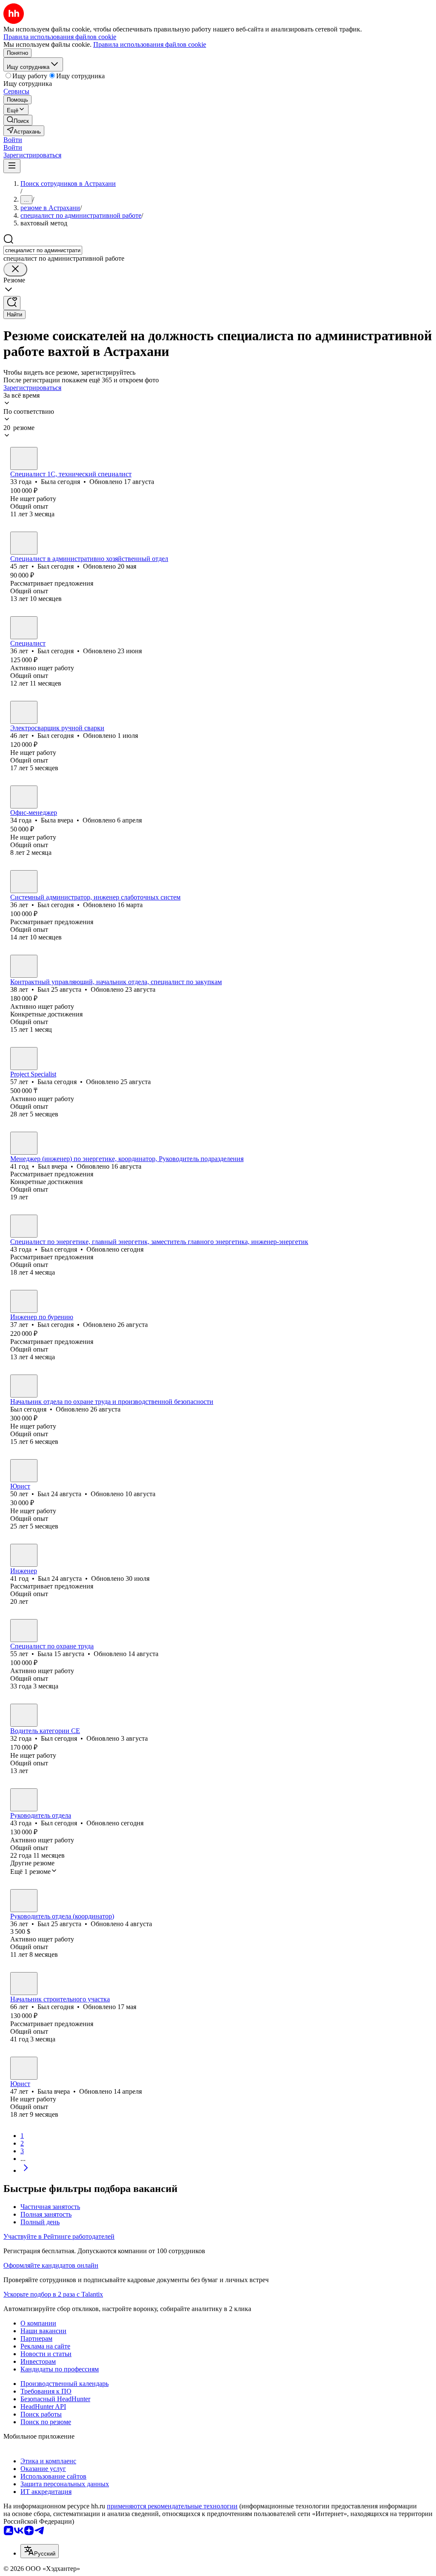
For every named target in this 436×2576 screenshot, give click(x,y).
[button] (13, 140)
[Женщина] (24, 458)
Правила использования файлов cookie (150, 44)
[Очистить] (15, 269)
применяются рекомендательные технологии (172, 2506)
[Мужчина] (24, 543)
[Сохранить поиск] (12, 303)
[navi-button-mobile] (12, 166)
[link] (18, 120)
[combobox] (43, 250)
